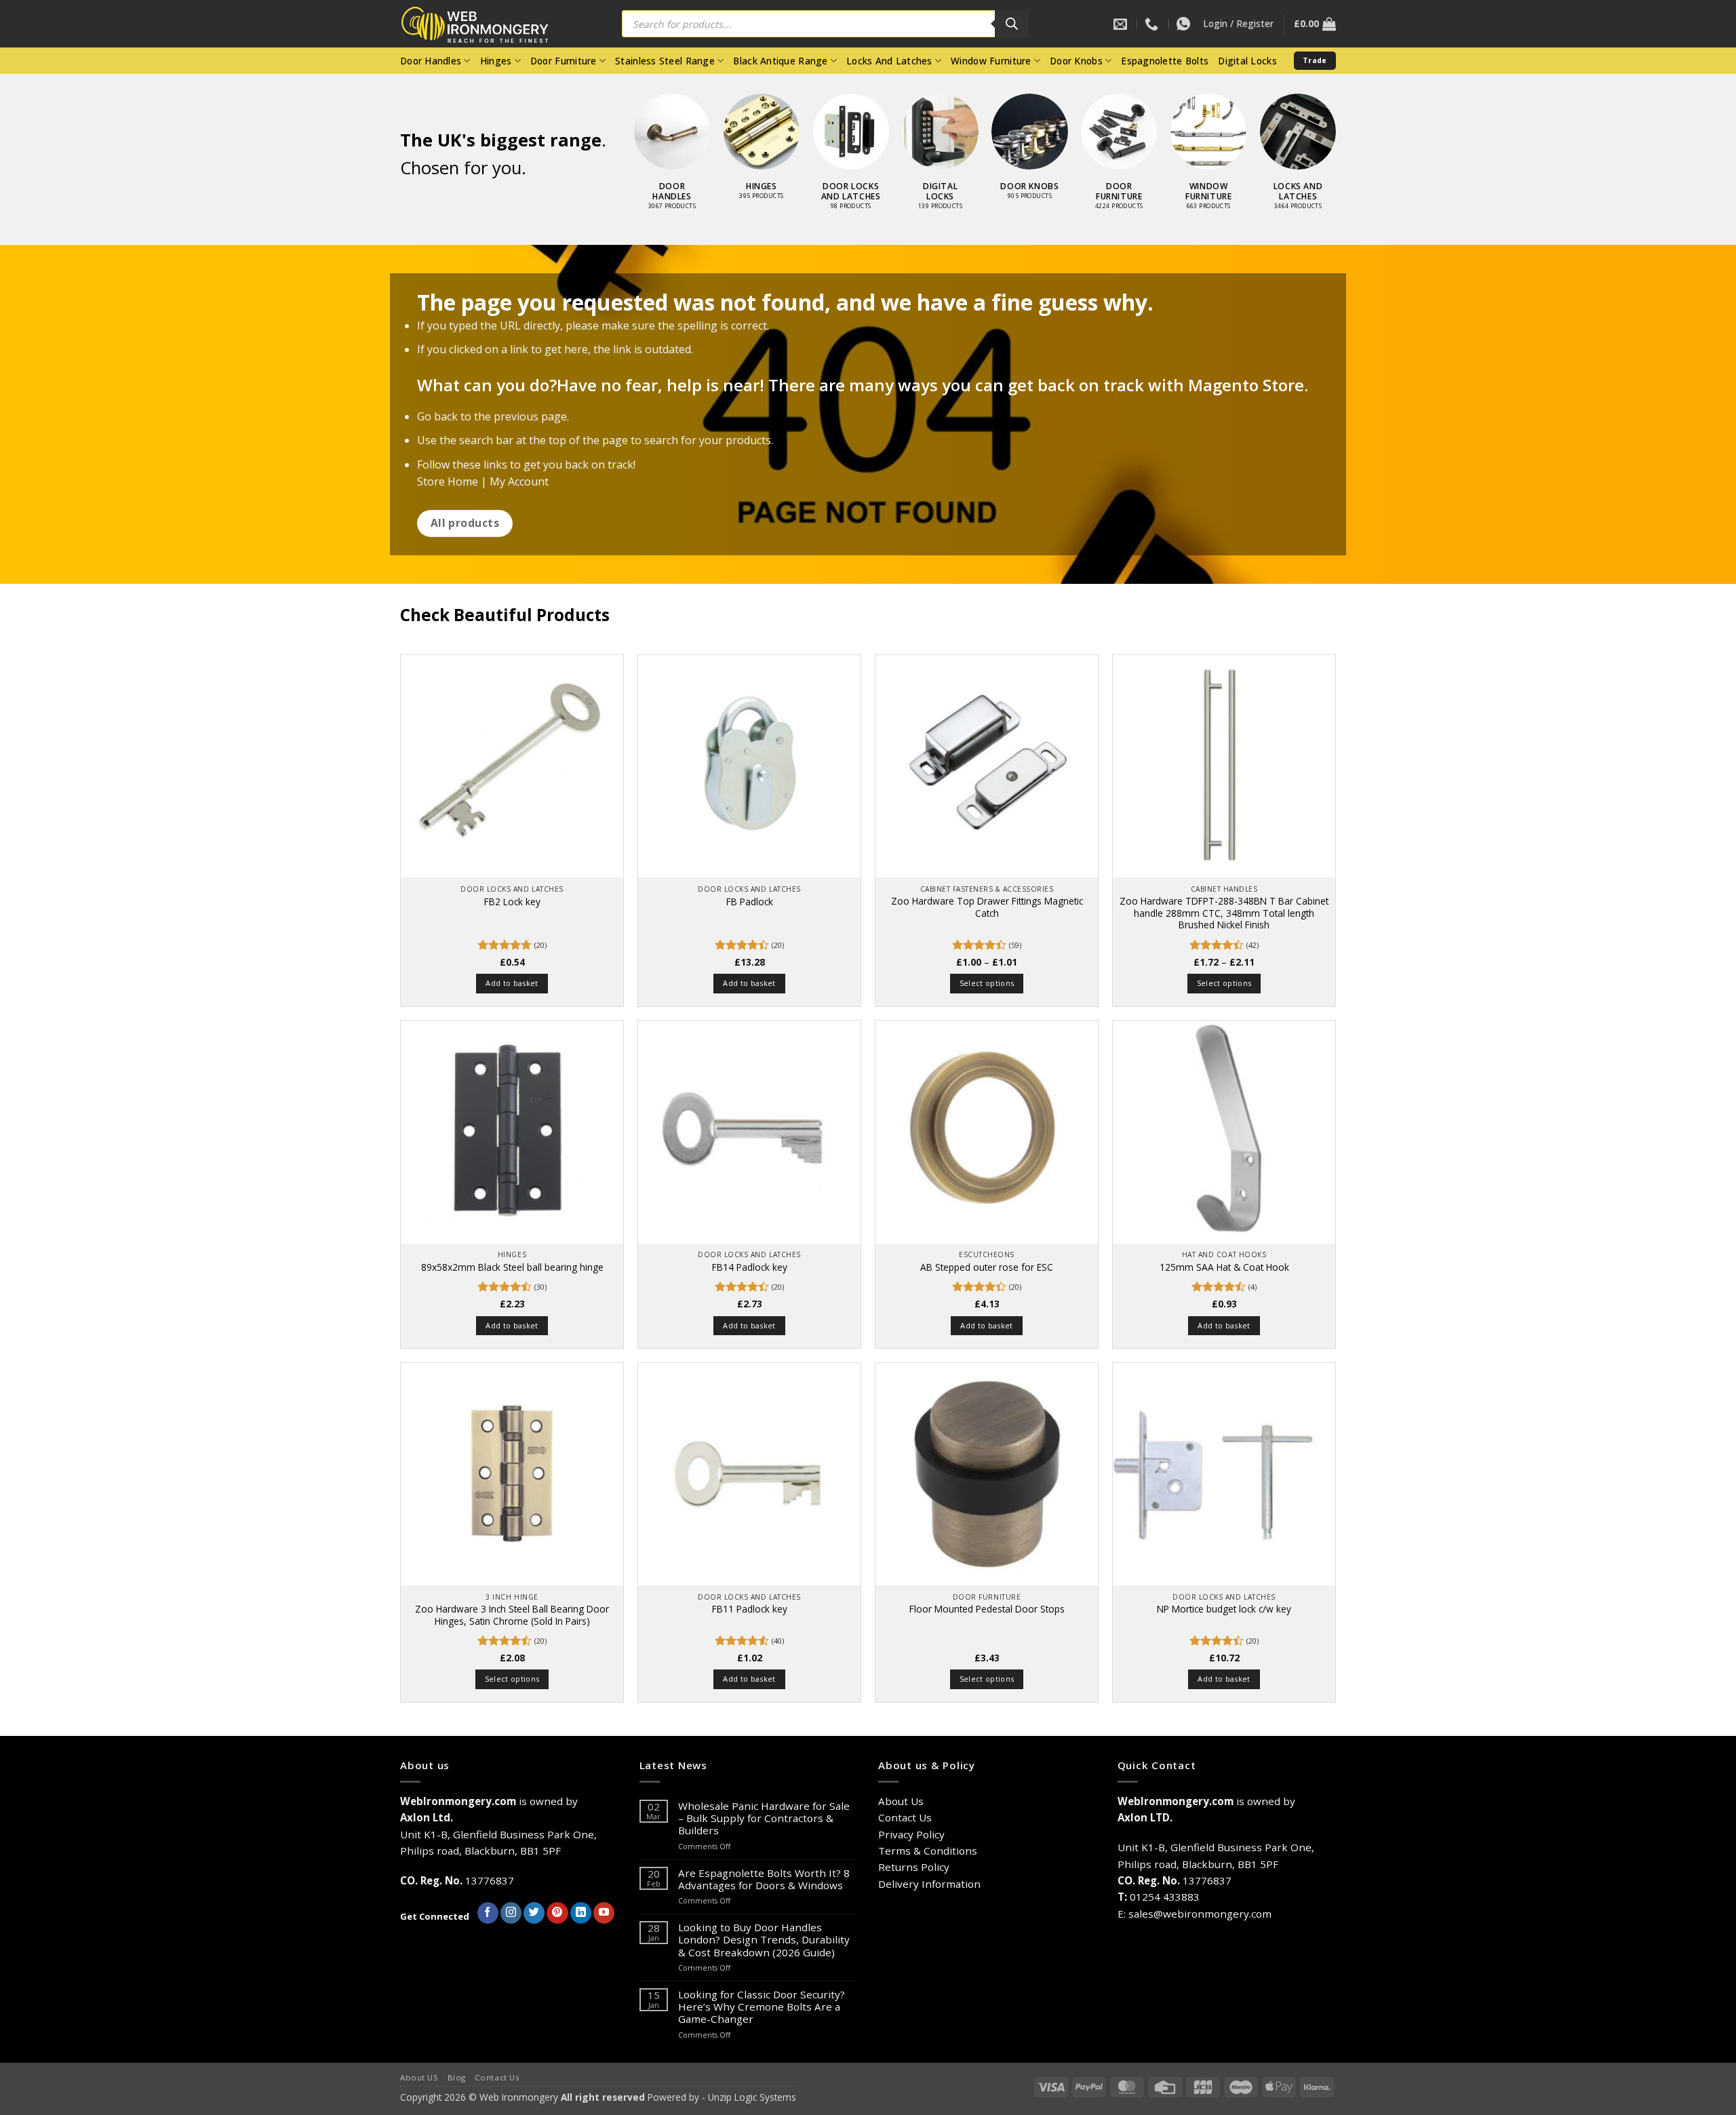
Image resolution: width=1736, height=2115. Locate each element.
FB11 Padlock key (750, 1609)
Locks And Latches (889, 61)
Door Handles (431, 61)
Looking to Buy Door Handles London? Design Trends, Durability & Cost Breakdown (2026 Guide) (764, 1940)
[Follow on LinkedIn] (581, 1913)
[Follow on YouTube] (604, 1913)
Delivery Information (929, 1884)
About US (419, 2077)
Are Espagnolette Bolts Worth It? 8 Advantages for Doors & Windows (764, 1879)
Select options (987, 983)
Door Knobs (1076, 61)
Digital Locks (1247, 61)
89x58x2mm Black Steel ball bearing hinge (512, 1267)
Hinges (496, 61)
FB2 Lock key (512, 902)
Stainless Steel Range (665, 61)
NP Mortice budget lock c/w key (1224, 1609)
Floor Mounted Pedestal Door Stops (987, 1609)
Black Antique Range (780, 61)
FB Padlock (750, 902)
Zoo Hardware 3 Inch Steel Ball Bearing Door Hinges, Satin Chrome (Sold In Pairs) (512, 1615)
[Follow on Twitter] (534, 1913)
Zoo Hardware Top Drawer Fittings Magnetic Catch (987, 907)
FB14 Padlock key (750, 1267)
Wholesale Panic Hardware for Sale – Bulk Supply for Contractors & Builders (764, 1818)
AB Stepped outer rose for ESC (987, 1267)
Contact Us (905, 1817)
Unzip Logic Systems (752, 2097)
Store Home (448, 481)
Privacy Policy (911, 1834)
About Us (901, 1801)
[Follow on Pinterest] (557, 1913)
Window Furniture (991, 61)
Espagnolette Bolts (1165, 61)
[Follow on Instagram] (511, 1913)
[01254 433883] (1153, 24)
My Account (519, 481)
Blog (457, 2077)
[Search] (1012, 24)
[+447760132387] (1185, 24)
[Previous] (620, 130)
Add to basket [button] (512, 983)
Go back (437, 416)
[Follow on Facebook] (488, 1913)
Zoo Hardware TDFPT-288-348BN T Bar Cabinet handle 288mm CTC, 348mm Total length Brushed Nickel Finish (1224, 913)
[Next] (1350, 130)
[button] (1238, 24)
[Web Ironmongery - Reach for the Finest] (485, 24)
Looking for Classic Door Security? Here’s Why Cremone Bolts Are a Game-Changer (762, 2007)
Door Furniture (564, 61)
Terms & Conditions (928, 1851)
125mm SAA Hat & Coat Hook (1224, 1267)
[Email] (1122, 24)
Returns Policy (914, 1867)
